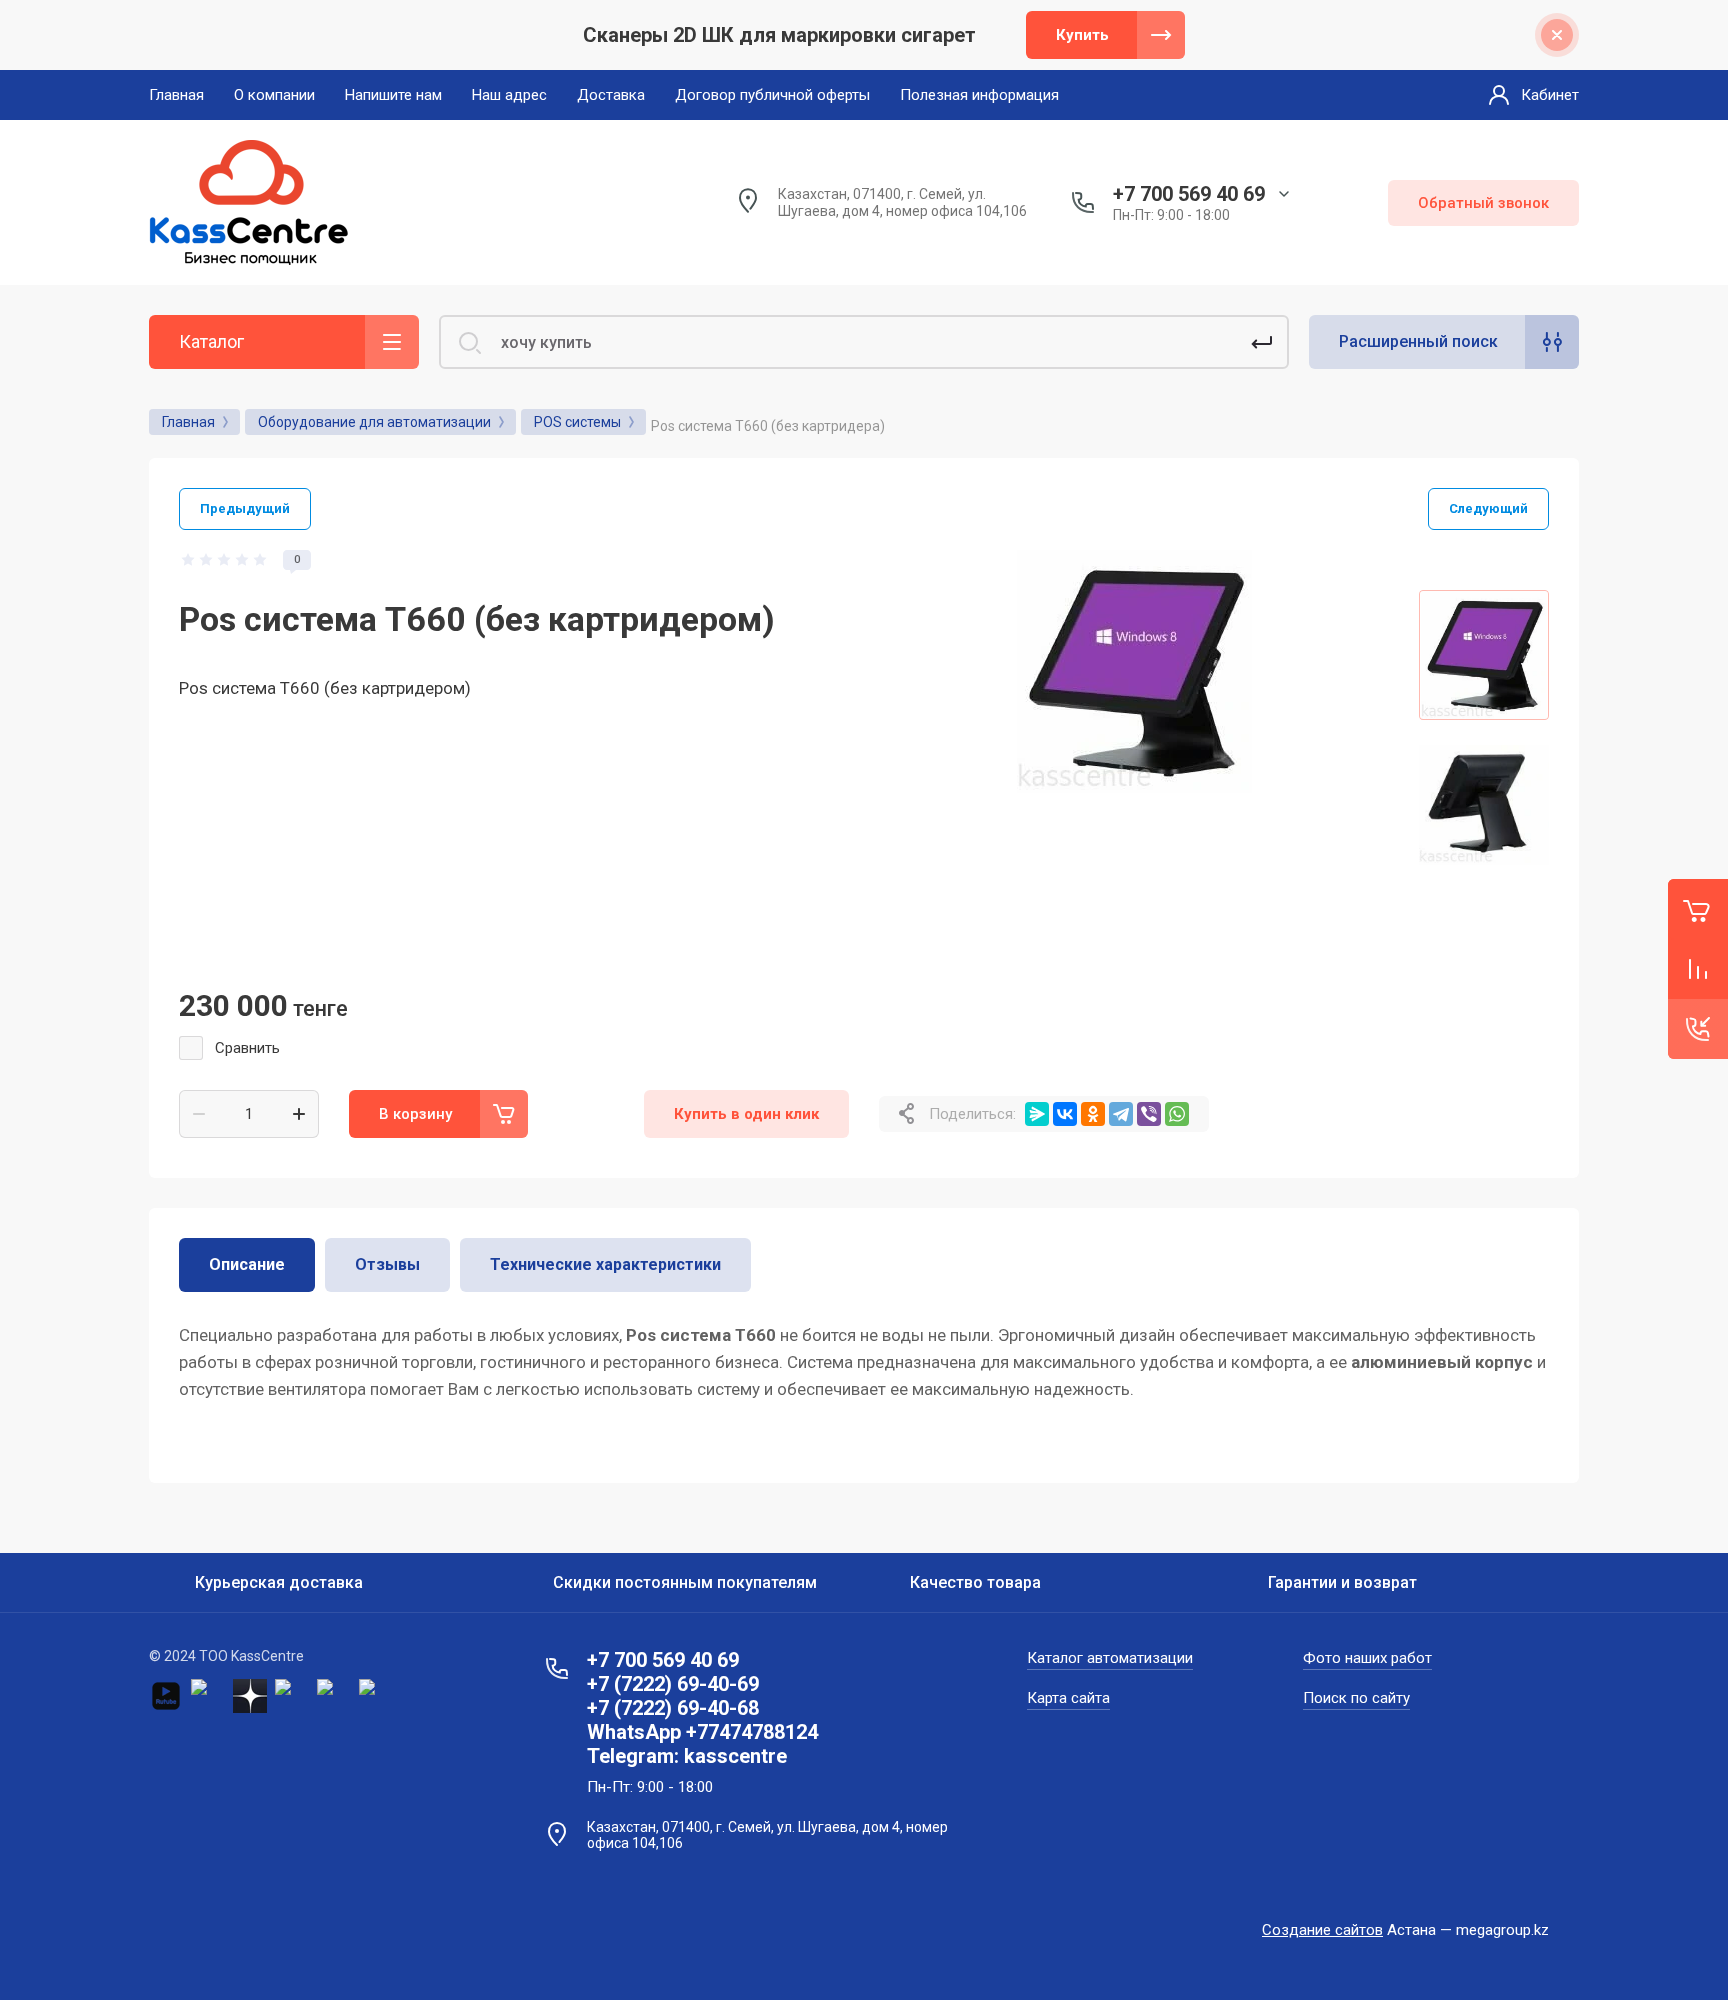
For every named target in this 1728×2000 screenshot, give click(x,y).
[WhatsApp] (1177, 1114)
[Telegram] (1121, 1114)
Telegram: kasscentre (687, 1756)
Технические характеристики (605, 1264)
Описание (247, 1264)
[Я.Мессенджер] (1037, 1114)
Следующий (1488, 508)
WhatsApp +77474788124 (702, 1732)
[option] (1134, 805)
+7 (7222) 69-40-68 (673, 1708)
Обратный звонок (1483, 203)
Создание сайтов (1322, 1930)
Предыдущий (245, 508)
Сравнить (247, 1048)
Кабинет (1550, 95)
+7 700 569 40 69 (1189, 194)
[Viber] (1149, 1114)
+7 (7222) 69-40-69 (673, 1684)
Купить (1082, 35)
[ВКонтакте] (1065, 1114)
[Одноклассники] (1093, 1114)
